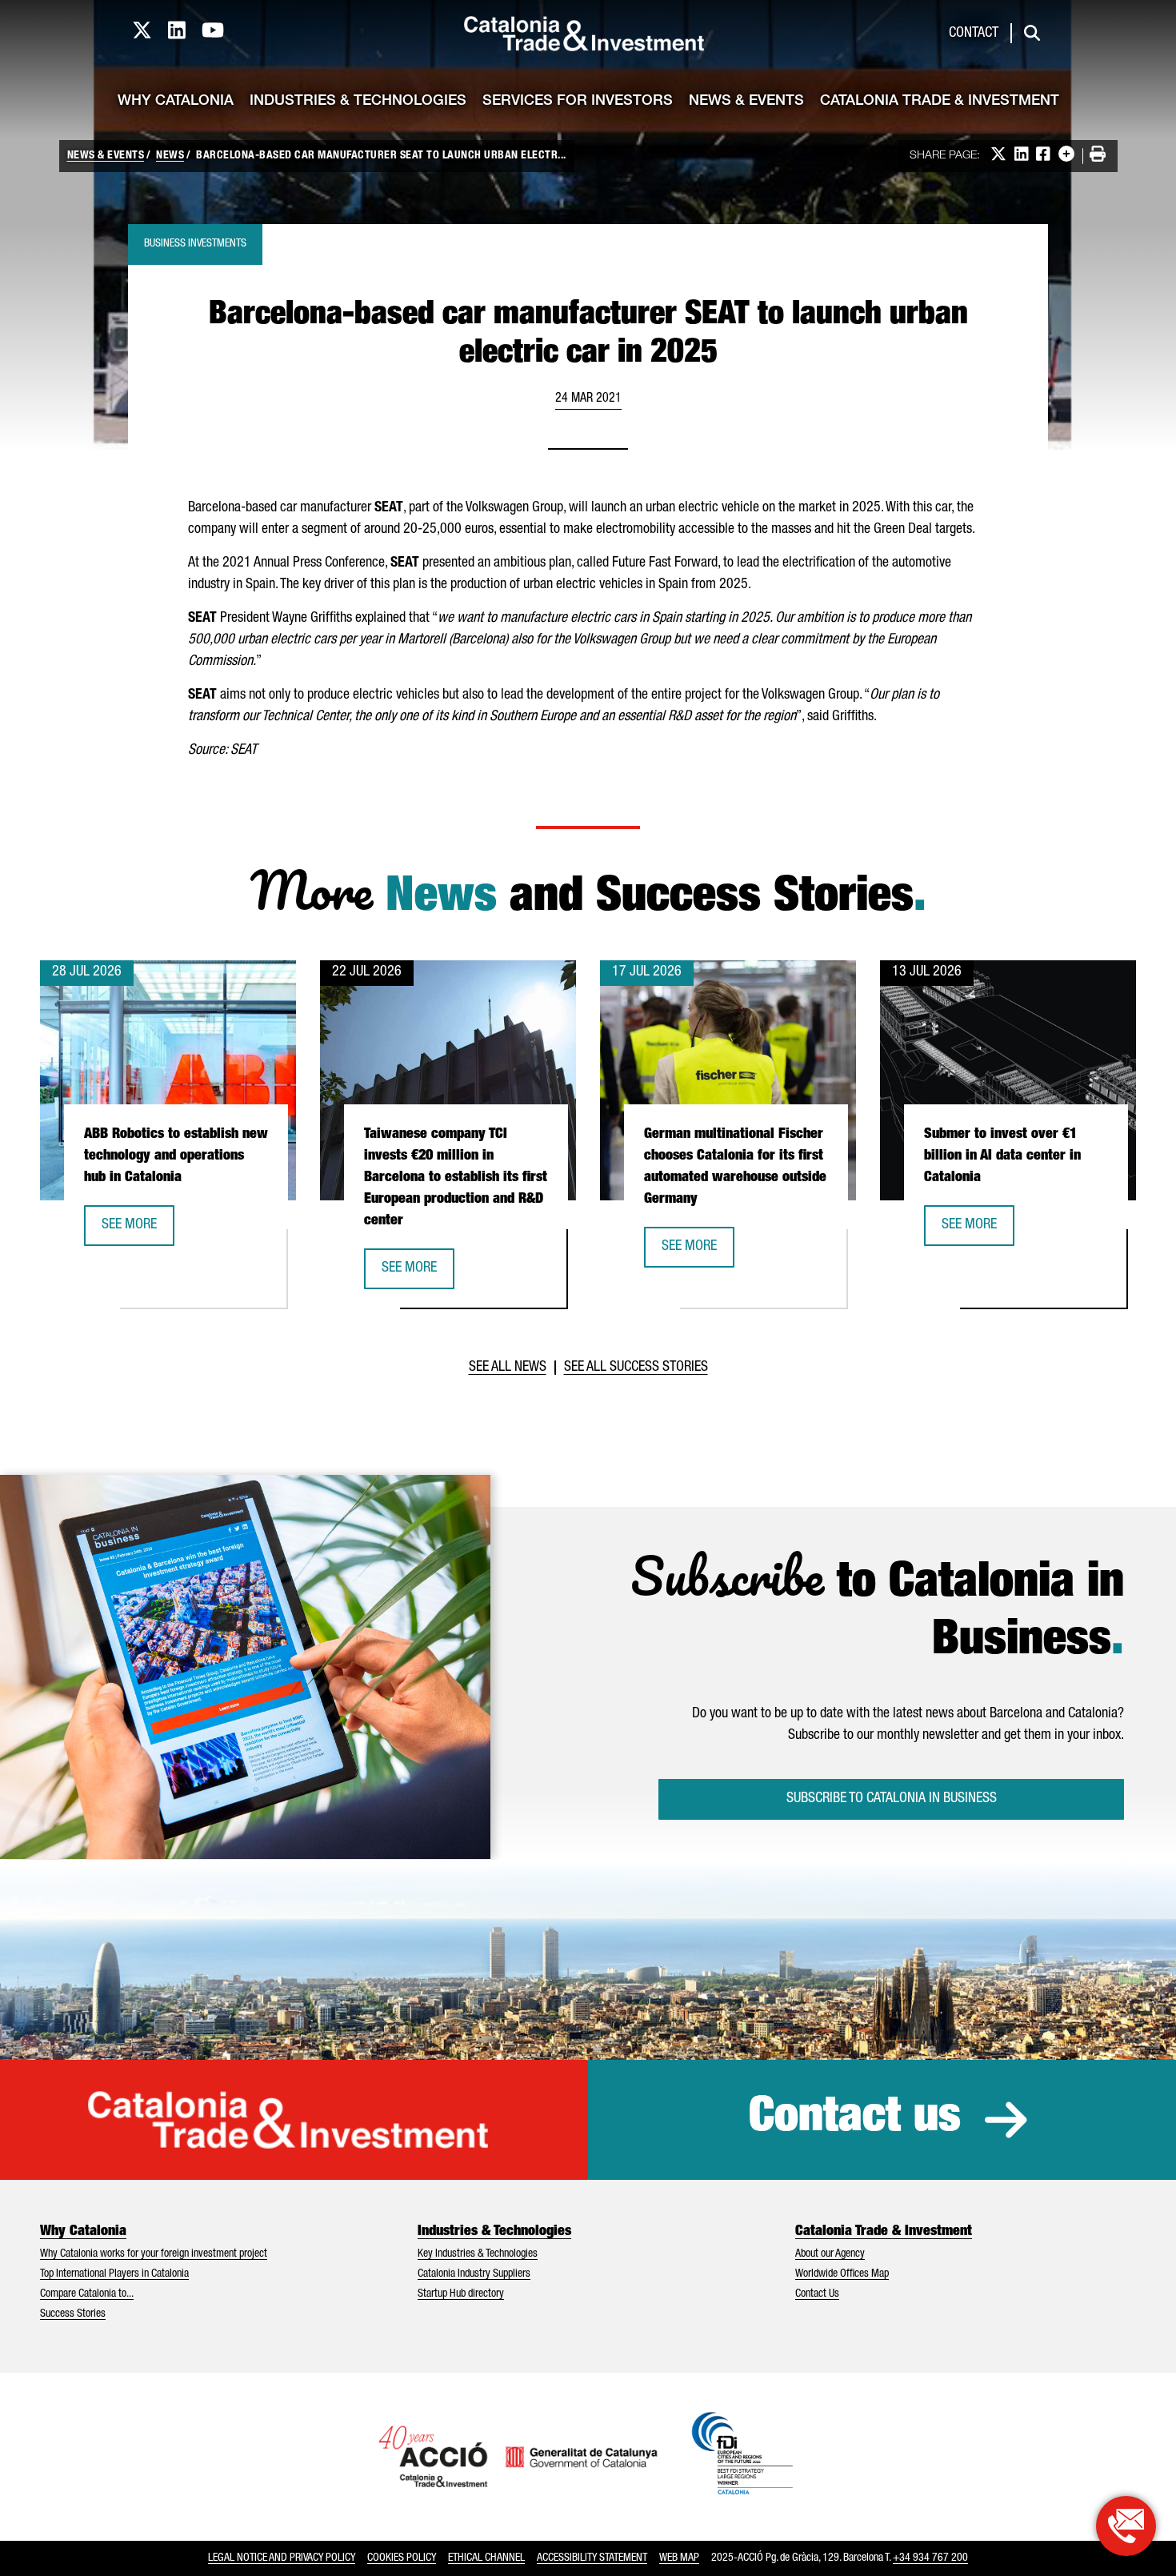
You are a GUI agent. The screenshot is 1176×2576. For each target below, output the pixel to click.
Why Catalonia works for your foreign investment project (154, 2254)
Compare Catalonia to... (87, 2294)
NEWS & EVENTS (106, 156)
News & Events (746, 102)
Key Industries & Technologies (478, 2254)
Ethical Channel (486, 2558)
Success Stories (73, 2314)
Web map (679, 2558)
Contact (974, 34)
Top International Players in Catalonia (114, 2274)
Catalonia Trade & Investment (940, 102)
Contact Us (817, 2294)
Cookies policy (402, 2558)
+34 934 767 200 (930, 2558)
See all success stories (636, 1368)
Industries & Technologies (358, 102)
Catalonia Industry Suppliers (474, 2274)
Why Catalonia (176, 102)
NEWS (170, 156)
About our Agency (830, 2254)
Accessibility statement (592, 2558)
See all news (508, 1368)
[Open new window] (1126, 2526)
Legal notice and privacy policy (282, 2558)
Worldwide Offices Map (842, 2274)
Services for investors (578, 102)
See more (138, 1230)
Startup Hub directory (461, 2294)
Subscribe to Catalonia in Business (892, 1799)
